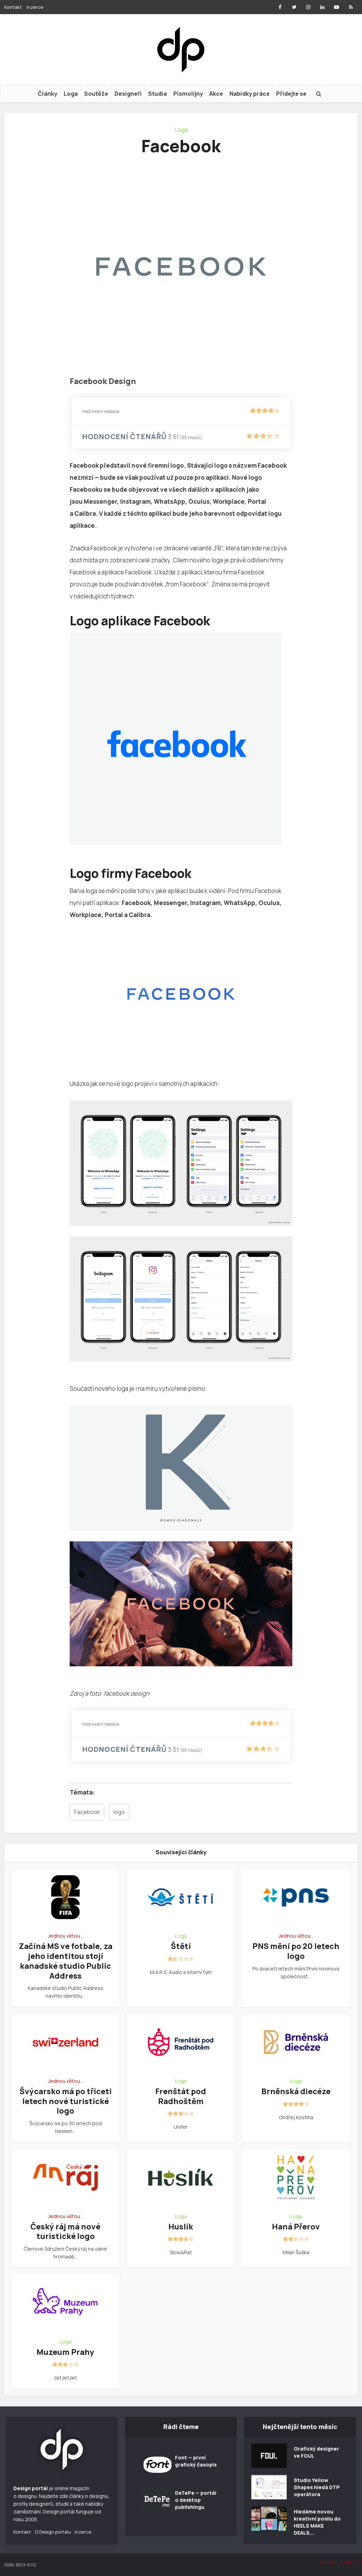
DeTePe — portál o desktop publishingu (196, 2500)
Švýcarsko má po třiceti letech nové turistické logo (66, 2101)
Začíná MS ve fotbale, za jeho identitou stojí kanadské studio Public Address (66, 1961)
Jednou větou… (66, 1936)
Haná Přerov (296, 2227)
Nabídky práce (250, 94)
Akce (216, 94)
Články (48, 94)
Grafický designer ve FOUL (316, 2452)
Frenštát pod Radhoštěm (181, 2096)
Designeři (128, 94)
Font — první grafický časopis (196, 2461)
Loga (71, 94)
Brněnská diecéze (296, 2091)
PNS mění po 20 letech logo (296, 1951)
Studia (157, 94)
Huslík (181, 2227)
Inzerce (35, 7)
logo (119, 1812)
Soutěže (96, 94)
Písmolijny (188, 94)
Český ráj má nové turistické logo (65, 2232)
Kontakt (13, 7)
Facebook (87, 1812)
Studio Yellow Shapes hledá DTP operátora (317, 2487)
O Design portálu (53, 2532)
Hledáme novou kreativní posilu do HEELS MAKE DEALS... (317, 2522)
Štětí (181, 1946)
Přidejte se (291, 94)
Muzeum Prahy (65, 2352)
